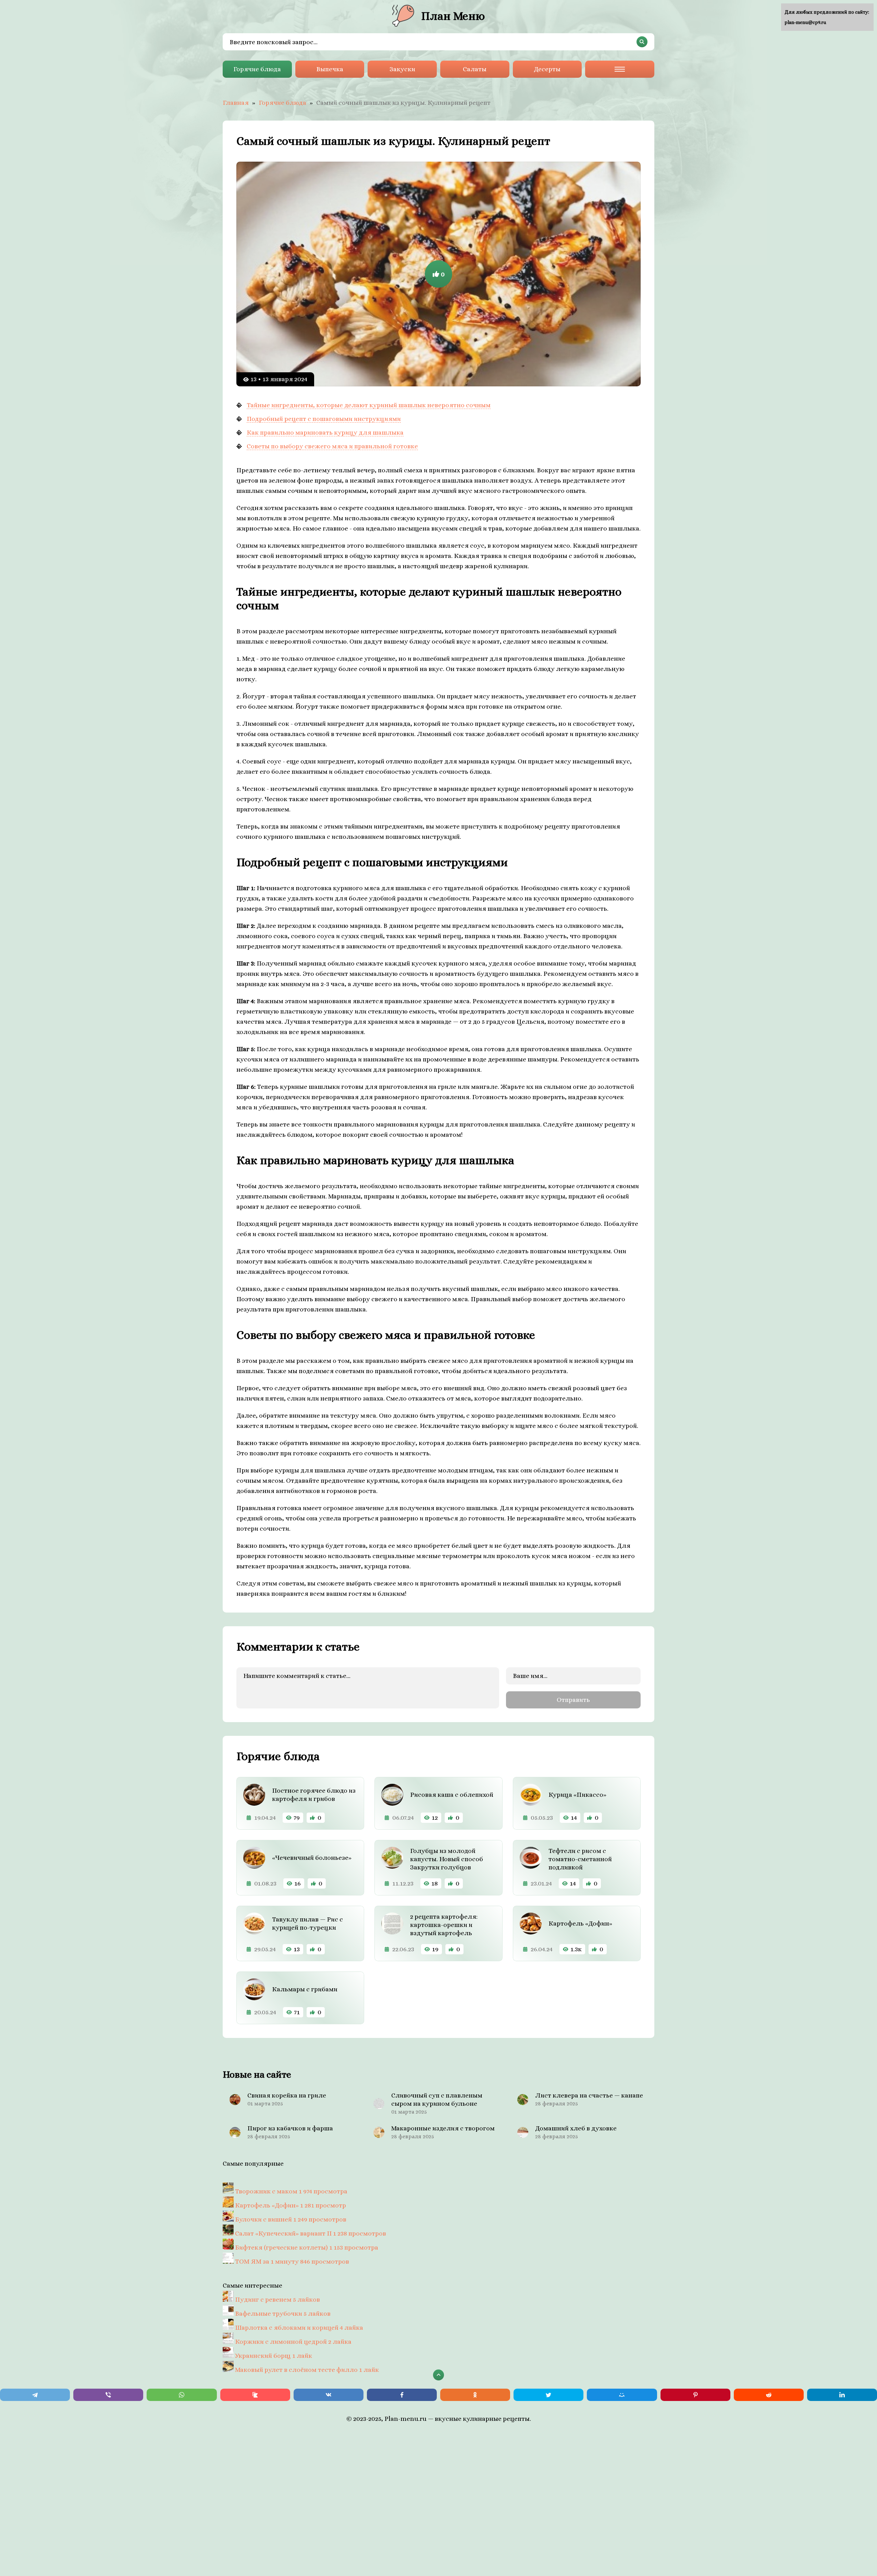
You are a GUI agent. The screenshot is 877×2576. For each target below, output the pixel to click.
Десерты (547, 69)
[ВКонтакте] (329, 2395)
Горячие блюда (257, 69)
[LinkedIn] (842, 2395)
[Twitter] (548, 2395)
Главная (236, 103)
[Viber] (108, 2395)
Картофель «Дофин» (580, 1923)
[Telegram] (35, 2395)
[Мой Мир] (622, 2395)
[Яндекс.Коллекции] (255, 2395)
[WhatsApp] (182, 2395)
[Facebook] (402, 2395)
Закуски (402, 69)
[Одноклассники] (475, 2395)
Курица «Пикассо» (577, 1795)
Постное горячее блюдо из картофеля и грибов (314, 1795)
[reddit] (769, 2395)
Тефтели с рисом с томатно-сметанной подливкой (580, 1859)
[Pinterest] (695, 2395)
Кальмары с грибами (305, 1989)
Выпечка (330, 69)
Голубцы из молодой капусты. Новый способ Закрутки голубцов (447, 1859)
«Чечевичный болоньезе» (312, 1858)
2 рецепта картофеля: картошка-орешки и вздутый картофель (444, 1925)
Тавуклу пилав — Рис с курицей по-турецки (307, 1923)
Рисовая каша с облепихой (452, 1795)
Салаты (475, 69)
